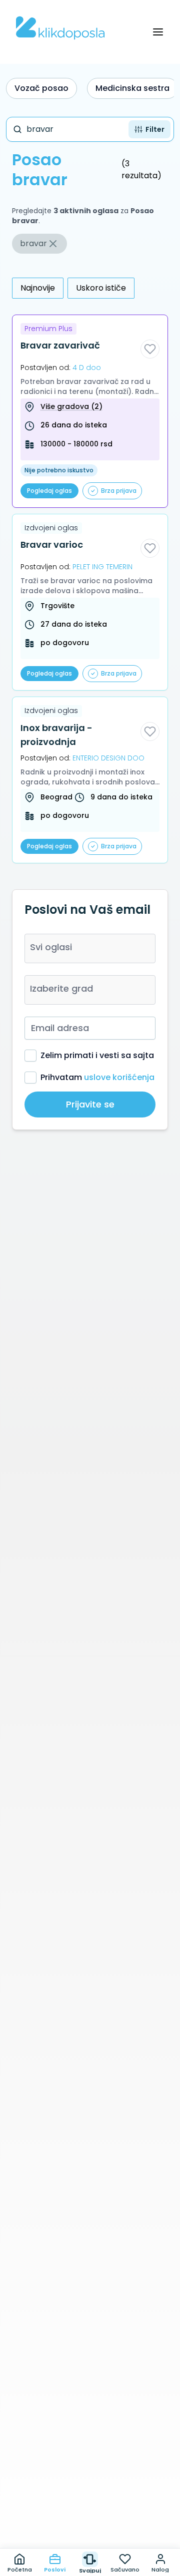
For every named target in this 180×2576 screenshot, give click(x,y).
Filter (155, 129)
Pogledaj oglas (49, 491)
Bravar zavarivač (60, 345)
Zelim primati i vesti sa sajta (97, 1055)
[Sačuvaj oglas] (150, 349)
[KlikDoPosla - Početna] (60, 28)
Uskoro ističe (101, 288)
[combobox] (90, 948)
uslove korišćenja (119, 1077)
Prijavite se (90, 1104)
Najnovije (38, 288)
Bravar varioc (52, 545)
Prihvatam (97, 1077)
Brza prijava (119, 491)
